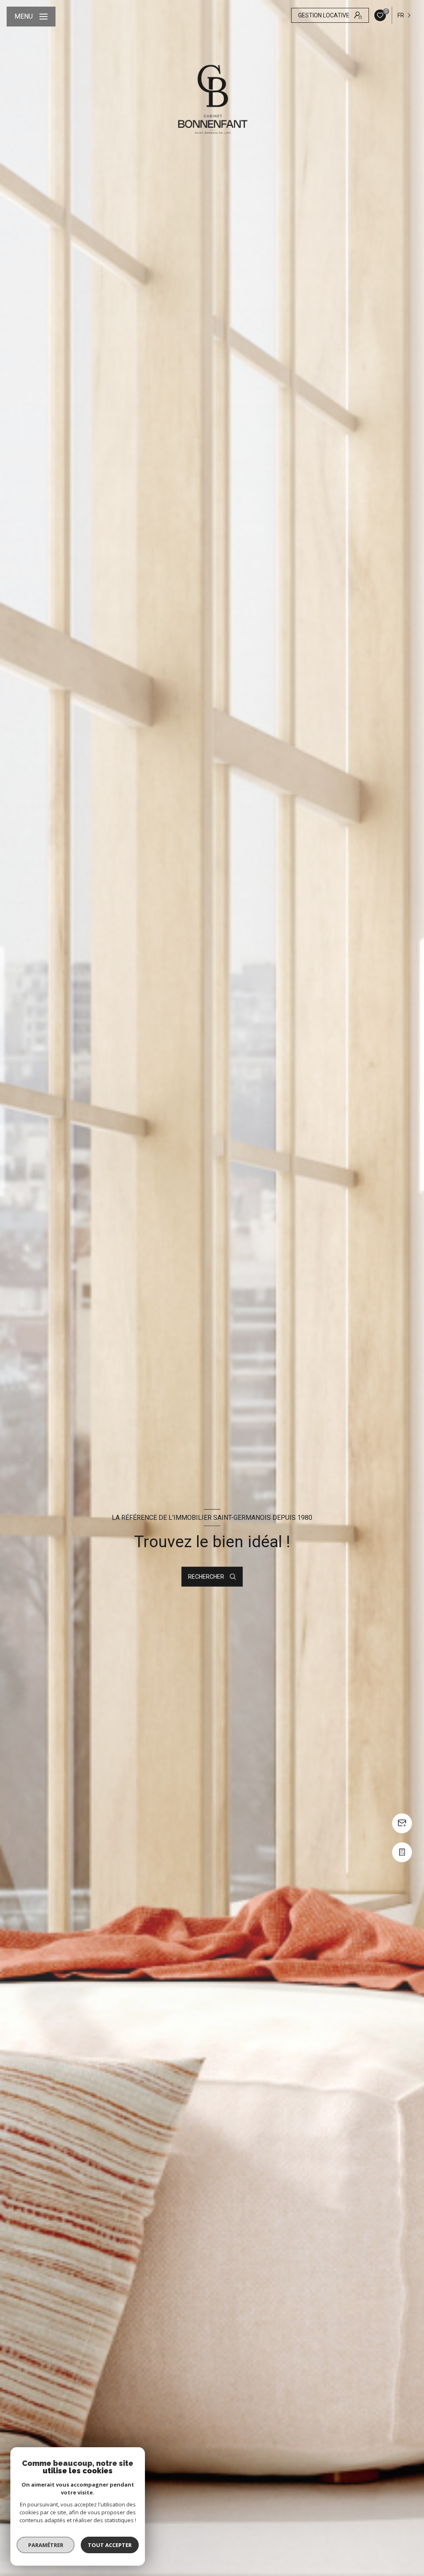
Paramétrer (46, 2545)
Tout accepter (110, 2545)
